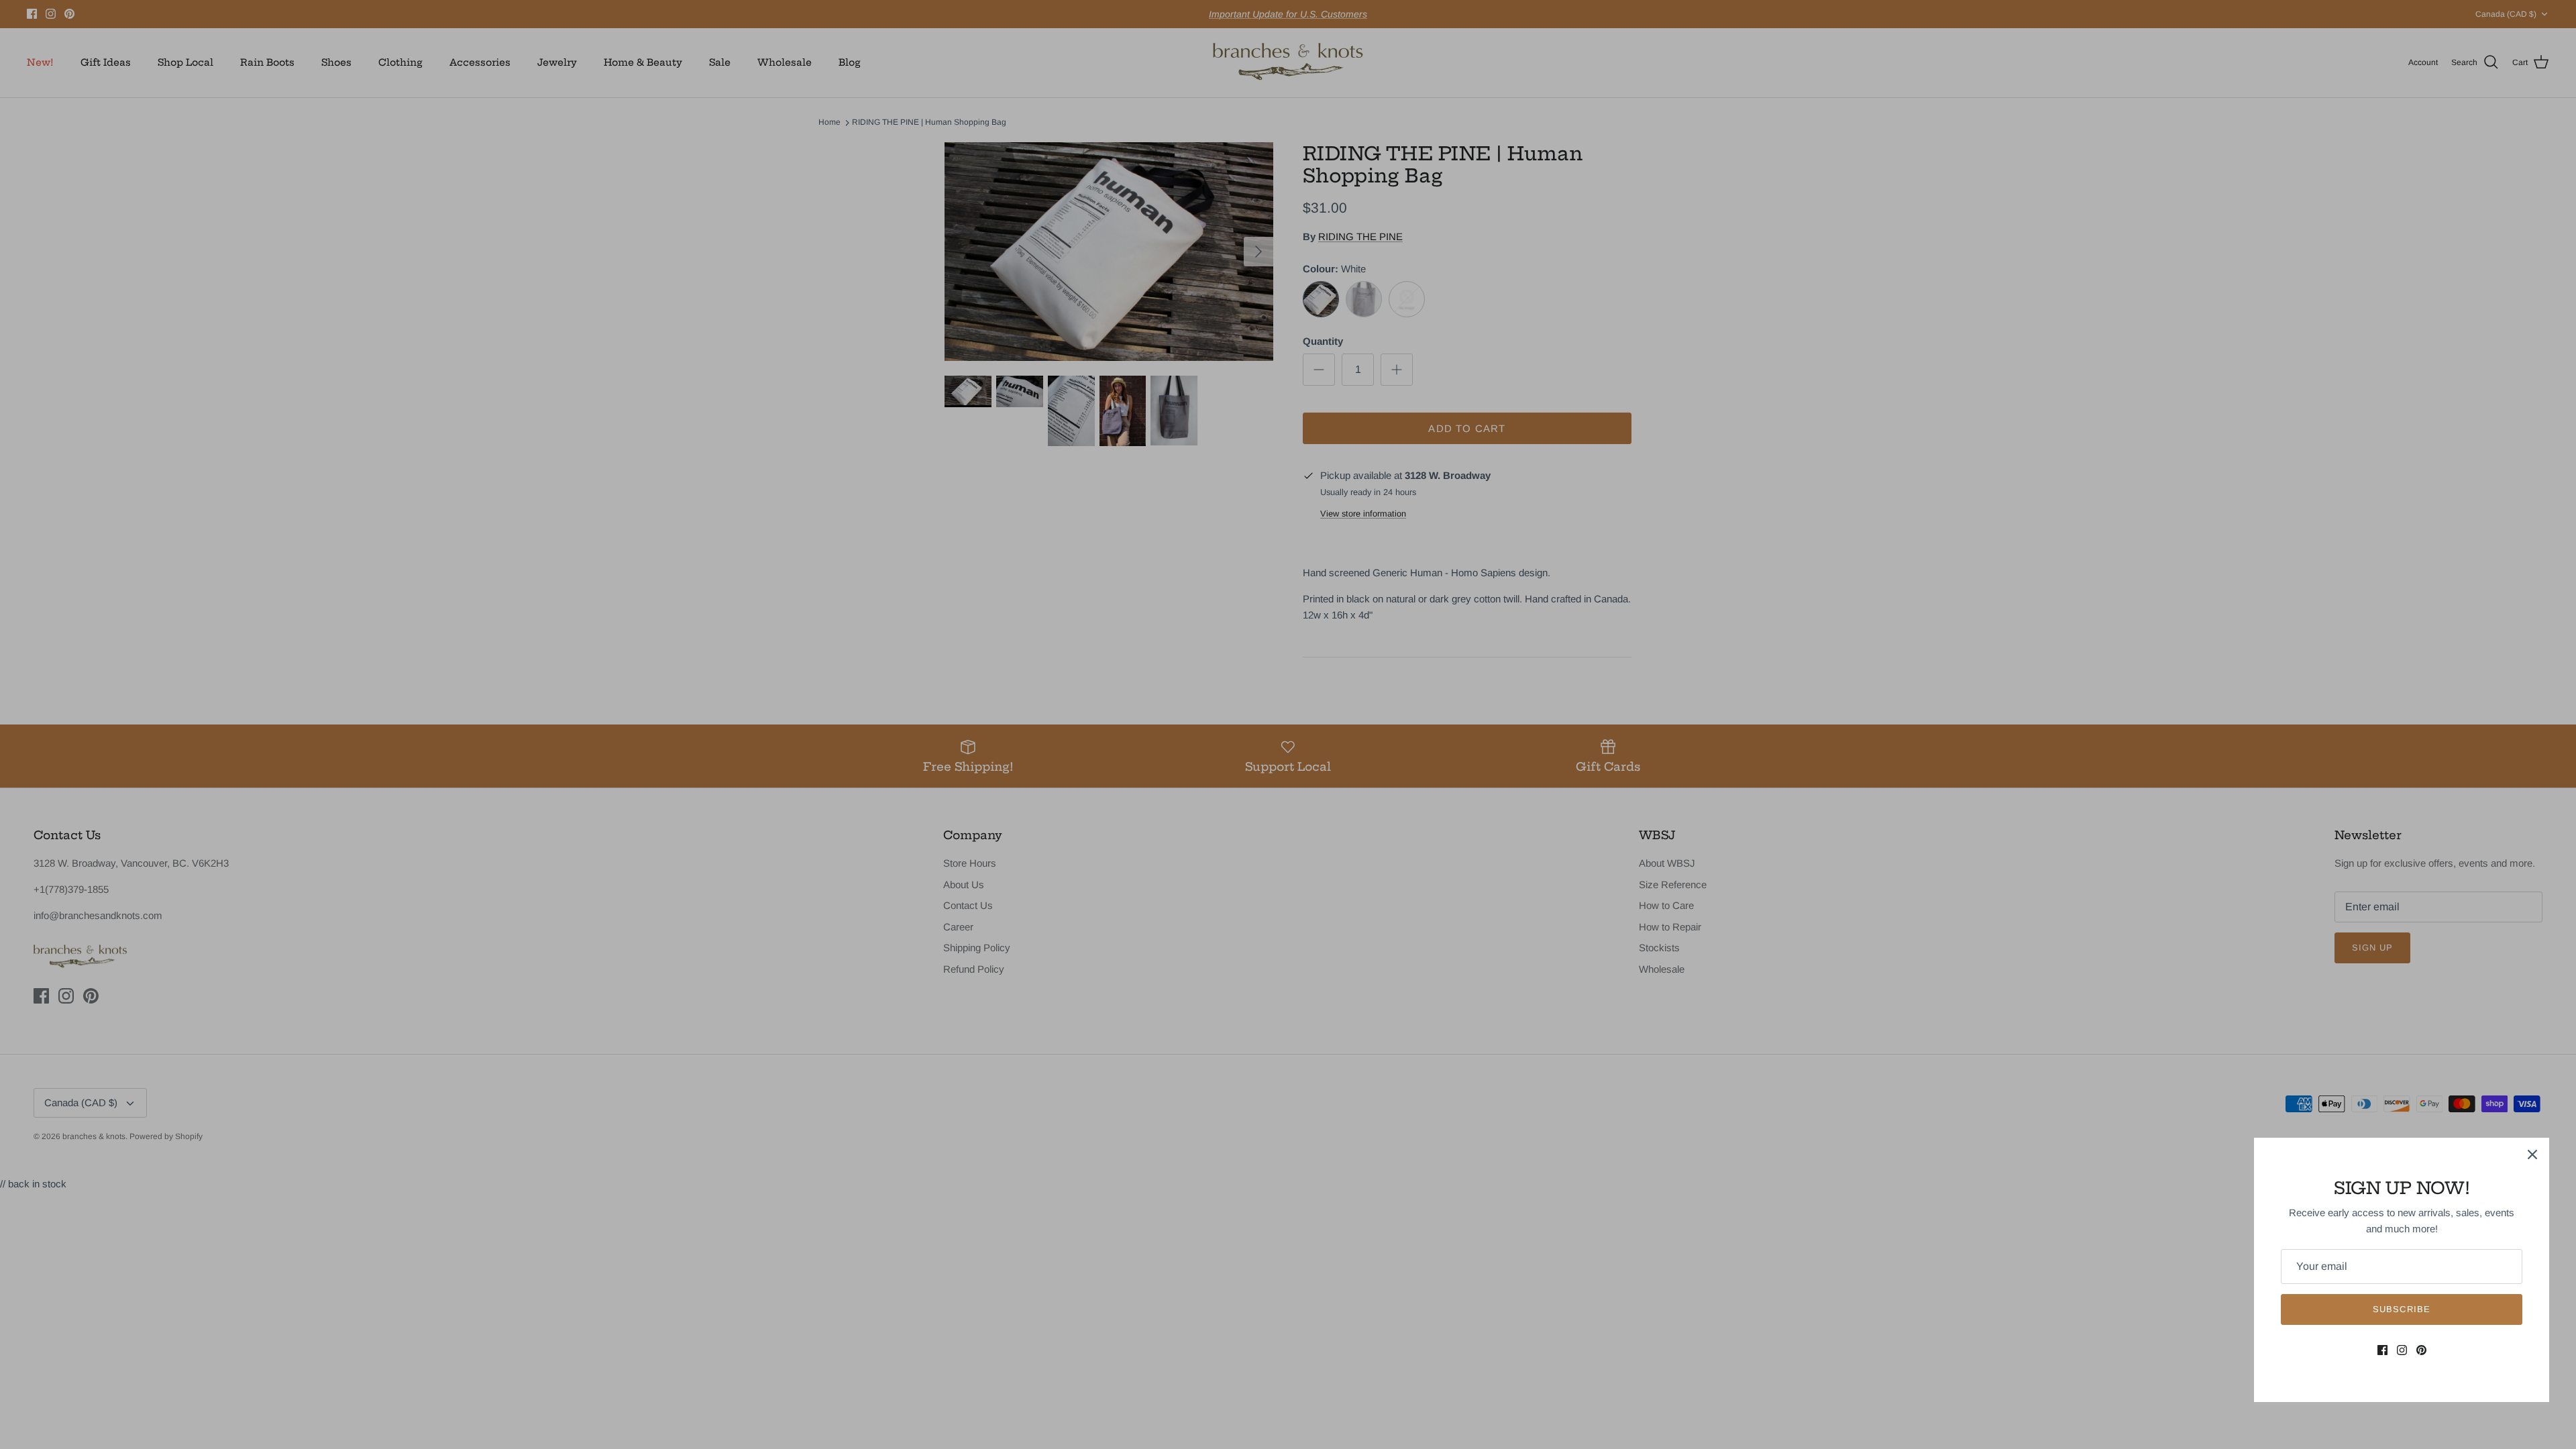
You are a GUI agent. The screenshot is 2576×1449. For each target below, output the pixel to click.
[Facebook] (2382, 1350)
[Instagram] (2402, 1350)
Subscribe (2401, 1309)
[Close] (2532, 1155)
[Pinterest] (2421, 1350)
